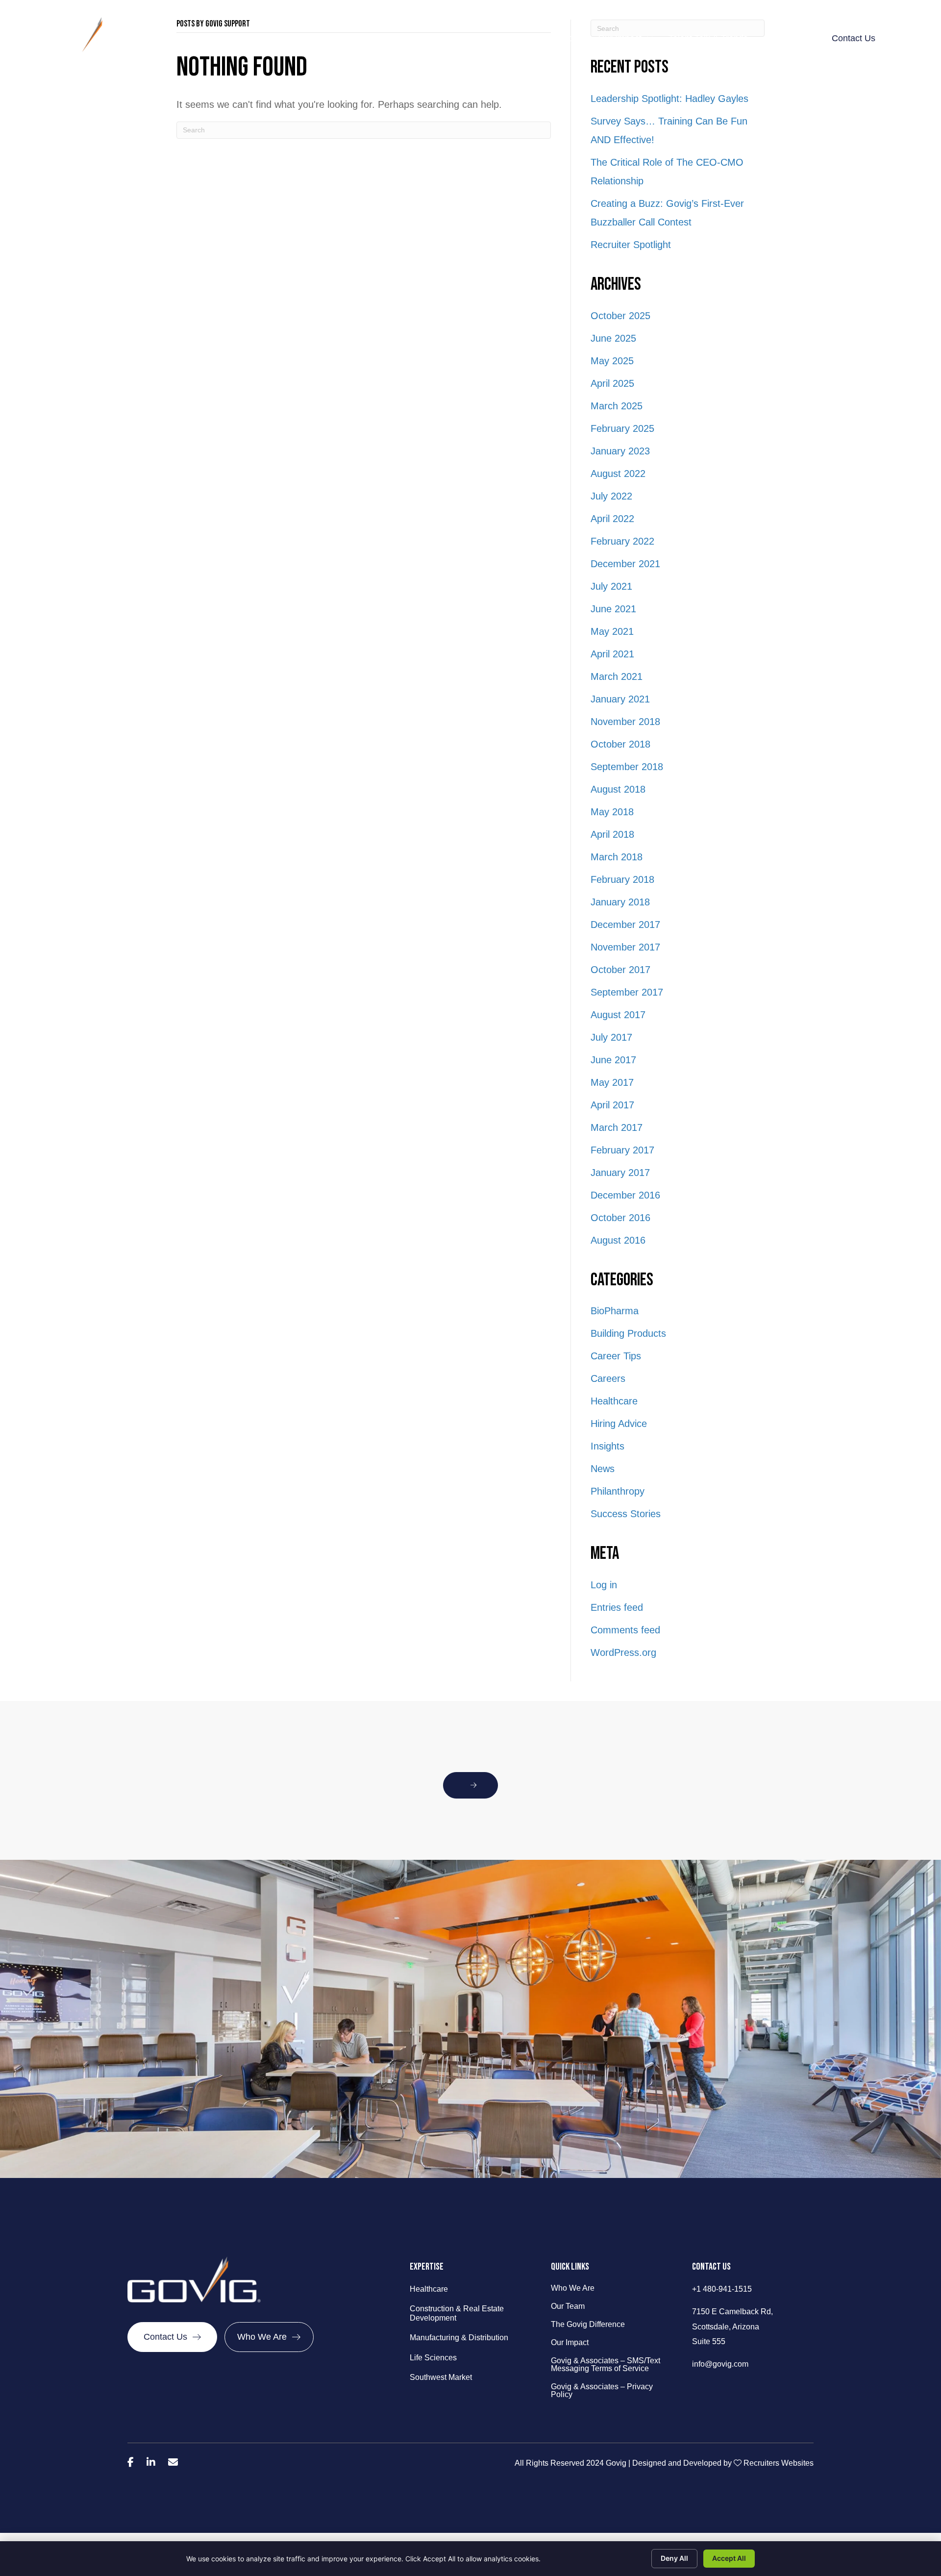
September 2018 (627, 767)
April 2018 (612, 834)
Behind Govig (364, 38)
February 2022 (622, 541)
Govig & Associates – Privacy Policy (602, 2391)
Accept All (729, 2558)
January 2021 (620, 699)
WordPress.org (623, 1652)
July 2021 (611, 586)
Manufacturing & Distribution (459, 2338)
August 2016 (618, 1240)
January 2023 (620, 451)
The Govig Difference (536, 38)
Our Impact (620, 38)
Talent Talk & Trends (708, 38)
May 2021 (612, 631)
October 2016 (620, 1218)
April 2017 (612, 1105)
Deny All (674, 2558)
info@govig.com (720, 2364)
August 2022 (618, 474)
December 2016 (625, 1195)
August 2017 (618, 1015)
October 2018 (620, 744)
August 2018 (618, 789)
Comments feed (625, 1630)
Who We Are (573, 2288)
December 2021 (625, 564)
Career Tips (616, 1356)
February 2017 (622, 1150)
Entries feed (617, 1607)
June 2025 (613, 338)
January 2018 (620, 902)
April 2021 (612, 654)
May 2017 (612, 1082)
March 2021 (617, 676)
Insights (607, 1446)
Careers (608, 1378)
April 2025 (612, 383)
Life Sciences (433, 2358)
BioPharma (615, 1311)
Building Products (628, 1333)
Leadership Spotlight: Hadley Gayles (669, 99)
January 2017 (620, 1173)
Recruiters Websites (779, 2463)
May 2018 (612, 812)
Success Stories (626, 1514)
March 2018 (617, 857)
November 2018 (625, 722)
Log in (604, 1585)
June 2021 (613, 609)
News (603, 1469)
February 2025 (622, 428)
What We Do (443, 38)
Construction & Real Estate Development (457, 2313)
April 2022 (612, 519)
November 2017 (625, 947)
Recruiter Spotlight (631, 245)
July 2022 (611, 496)
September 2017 (627, 992)
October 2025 (620, 316)
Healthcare (614, 1401)
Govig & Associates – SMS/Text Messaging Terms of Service (606, 2365)
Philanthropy (618, 1491)
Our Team (568, 2306)
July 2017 (611, 1037)
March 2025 (617, 406)
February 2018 (622, 879)
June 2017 (613, 1060)
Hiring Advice (619, 1424)
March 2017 (617, 1127)
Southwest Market (441, 2377)
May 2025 (612, 361)
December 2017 (625, 925)
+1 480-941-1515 (722, 2289)
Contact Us (854, 38)
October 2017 (620, 970)
